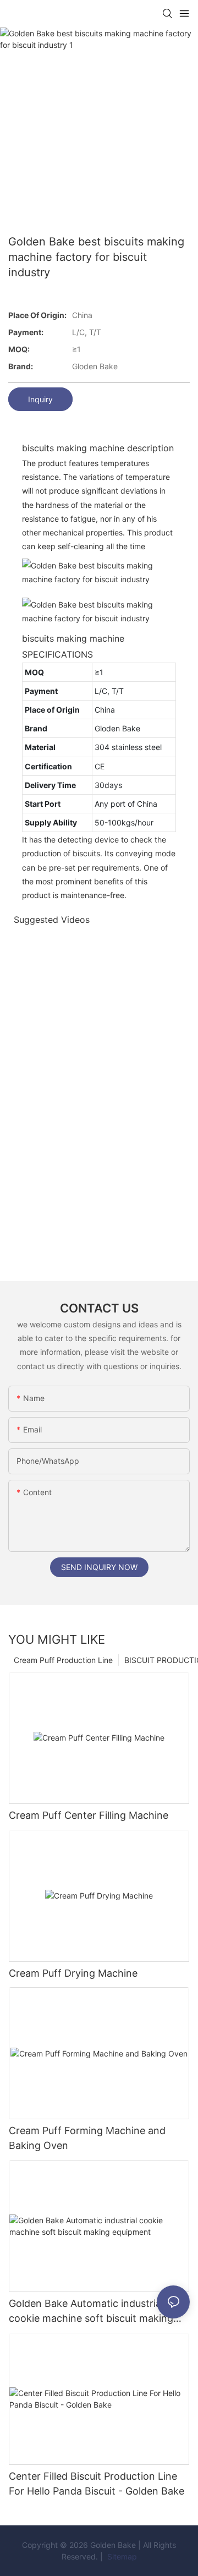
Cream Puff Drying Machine (73, 1973)
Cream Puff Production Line (63, 1660)
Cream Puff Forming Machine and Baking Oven (87, 2138)
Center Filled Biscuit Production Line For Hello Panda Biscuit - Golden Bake (97, 2484)
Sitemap (121, 2556)
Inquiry (40, 399)
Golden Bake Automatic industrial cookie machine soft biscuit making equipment (91, 2312)
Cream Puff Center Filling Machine (89, 1815)
